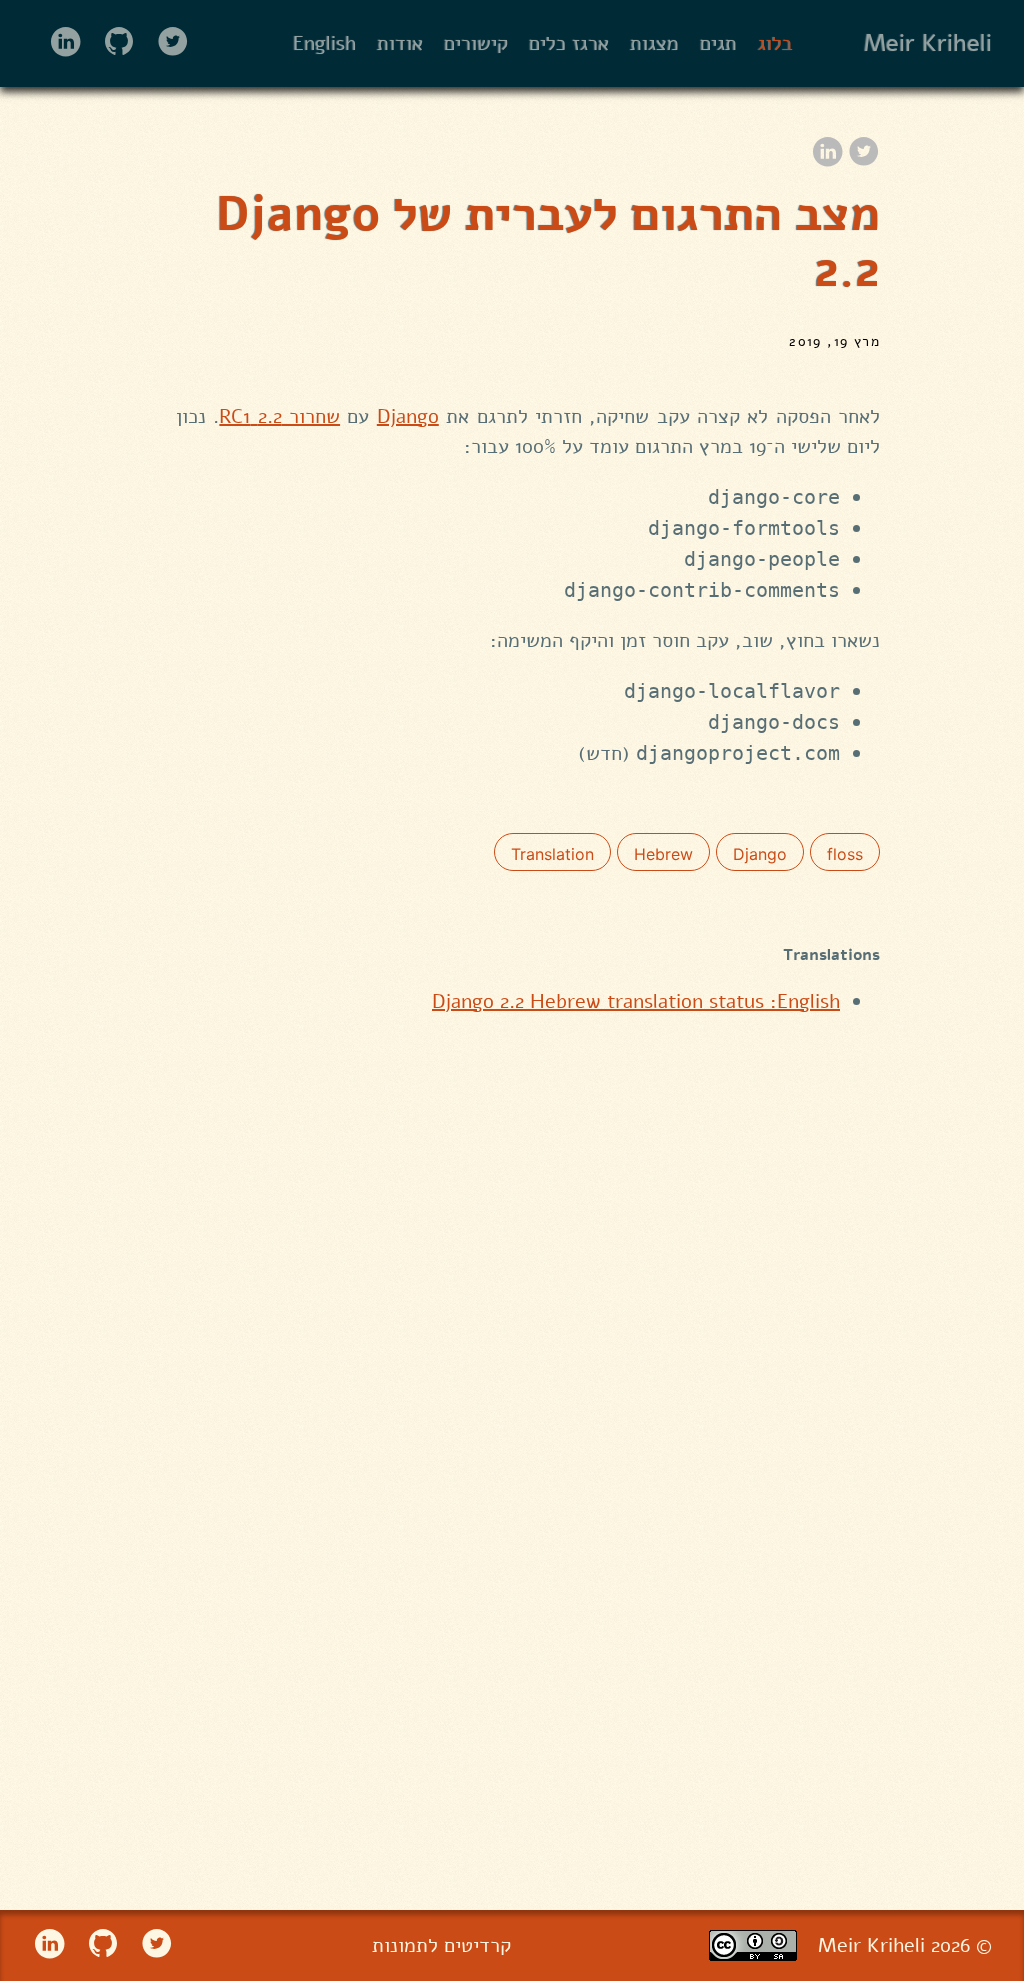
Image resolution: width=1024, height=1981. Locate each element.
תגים (718, 43)
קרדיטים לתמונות (441, 1945)
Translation (552, 854)
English (324, 43)
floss (845, 854)
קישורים (476, 43)
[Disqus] (528, 1395)
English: (636, 1001)
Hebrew (663, 854)
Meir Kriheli (928, 44)
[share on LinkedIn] (827, 153)
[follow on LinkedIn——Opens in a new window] (58, 43)
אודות (400, 43)
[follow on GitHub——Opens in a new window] (112, 43)
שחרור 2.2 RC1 (279, 416)
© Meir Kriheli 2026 (905, 1945)
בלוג (775, 43)
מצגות (654, 43)
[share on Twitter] (864, 153)
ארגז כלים (569, 43)
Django (408, 416)
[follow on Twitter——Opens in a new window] (166, 43)
